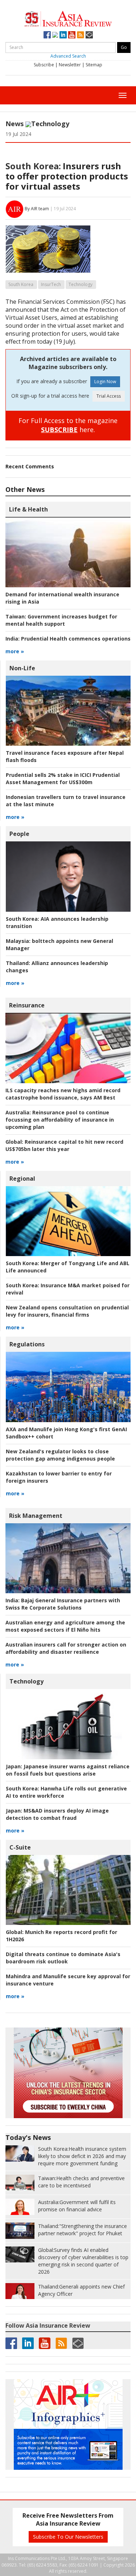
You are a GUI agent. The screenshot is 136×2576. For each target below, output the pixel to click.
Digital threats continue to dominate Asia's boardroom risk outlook (63, 1958)
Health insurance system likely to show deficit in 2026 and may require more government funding (82, 2156)
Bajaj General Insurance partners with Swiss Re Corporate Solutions (63, 1604)
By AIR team (37, 209)
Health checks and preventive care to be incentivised (81, 2182)
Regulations (27, 1344)
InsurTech (51, 284)
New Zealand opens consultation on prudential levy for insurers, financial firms (67, 1311)
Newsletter (70, 65)
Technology (50, 124)
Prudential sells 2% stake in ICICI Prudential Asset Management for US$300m (63, 778)
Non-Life (22, 668)
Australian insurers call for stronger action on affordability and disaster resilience (66, 1648)
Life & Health (28, 509)
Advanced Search (68, 56)
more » (15, 651)
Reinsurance (27, 1005)
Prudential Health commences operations (68, 639)
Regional (22, 1179)
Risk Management (36, 1516)
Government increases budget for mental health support (61, 620)
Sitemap (94, 65)
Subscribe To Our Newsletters (68, 2537)
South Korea (21, 284)
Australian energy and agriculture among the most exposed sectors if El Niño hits (65, 1626)
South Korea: (33, 166)
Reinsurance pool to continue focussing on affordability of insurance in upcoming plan (60, 1120)
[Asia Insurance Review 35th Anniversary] (68, 18)
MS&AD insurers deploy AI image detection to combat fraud (57, 1814)
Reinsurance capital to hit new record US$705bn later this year (64, 1145)
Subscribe (44, 65)
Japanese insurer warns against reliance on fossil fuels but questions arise (68, 1770)
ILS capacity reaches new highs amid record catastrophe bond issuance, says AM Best (63, 1094)
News (15, 124)
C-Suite (20, 1847)
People (19, 834)
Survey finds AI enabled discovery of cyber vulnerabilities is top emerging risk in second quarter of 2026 (83, 2261)
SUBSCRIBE (59, 430)
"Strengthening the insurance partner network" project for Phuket (83, 2230)
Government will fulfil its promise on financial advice (77, 2206)
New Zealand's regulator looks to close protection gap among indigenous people (60, 1455)
